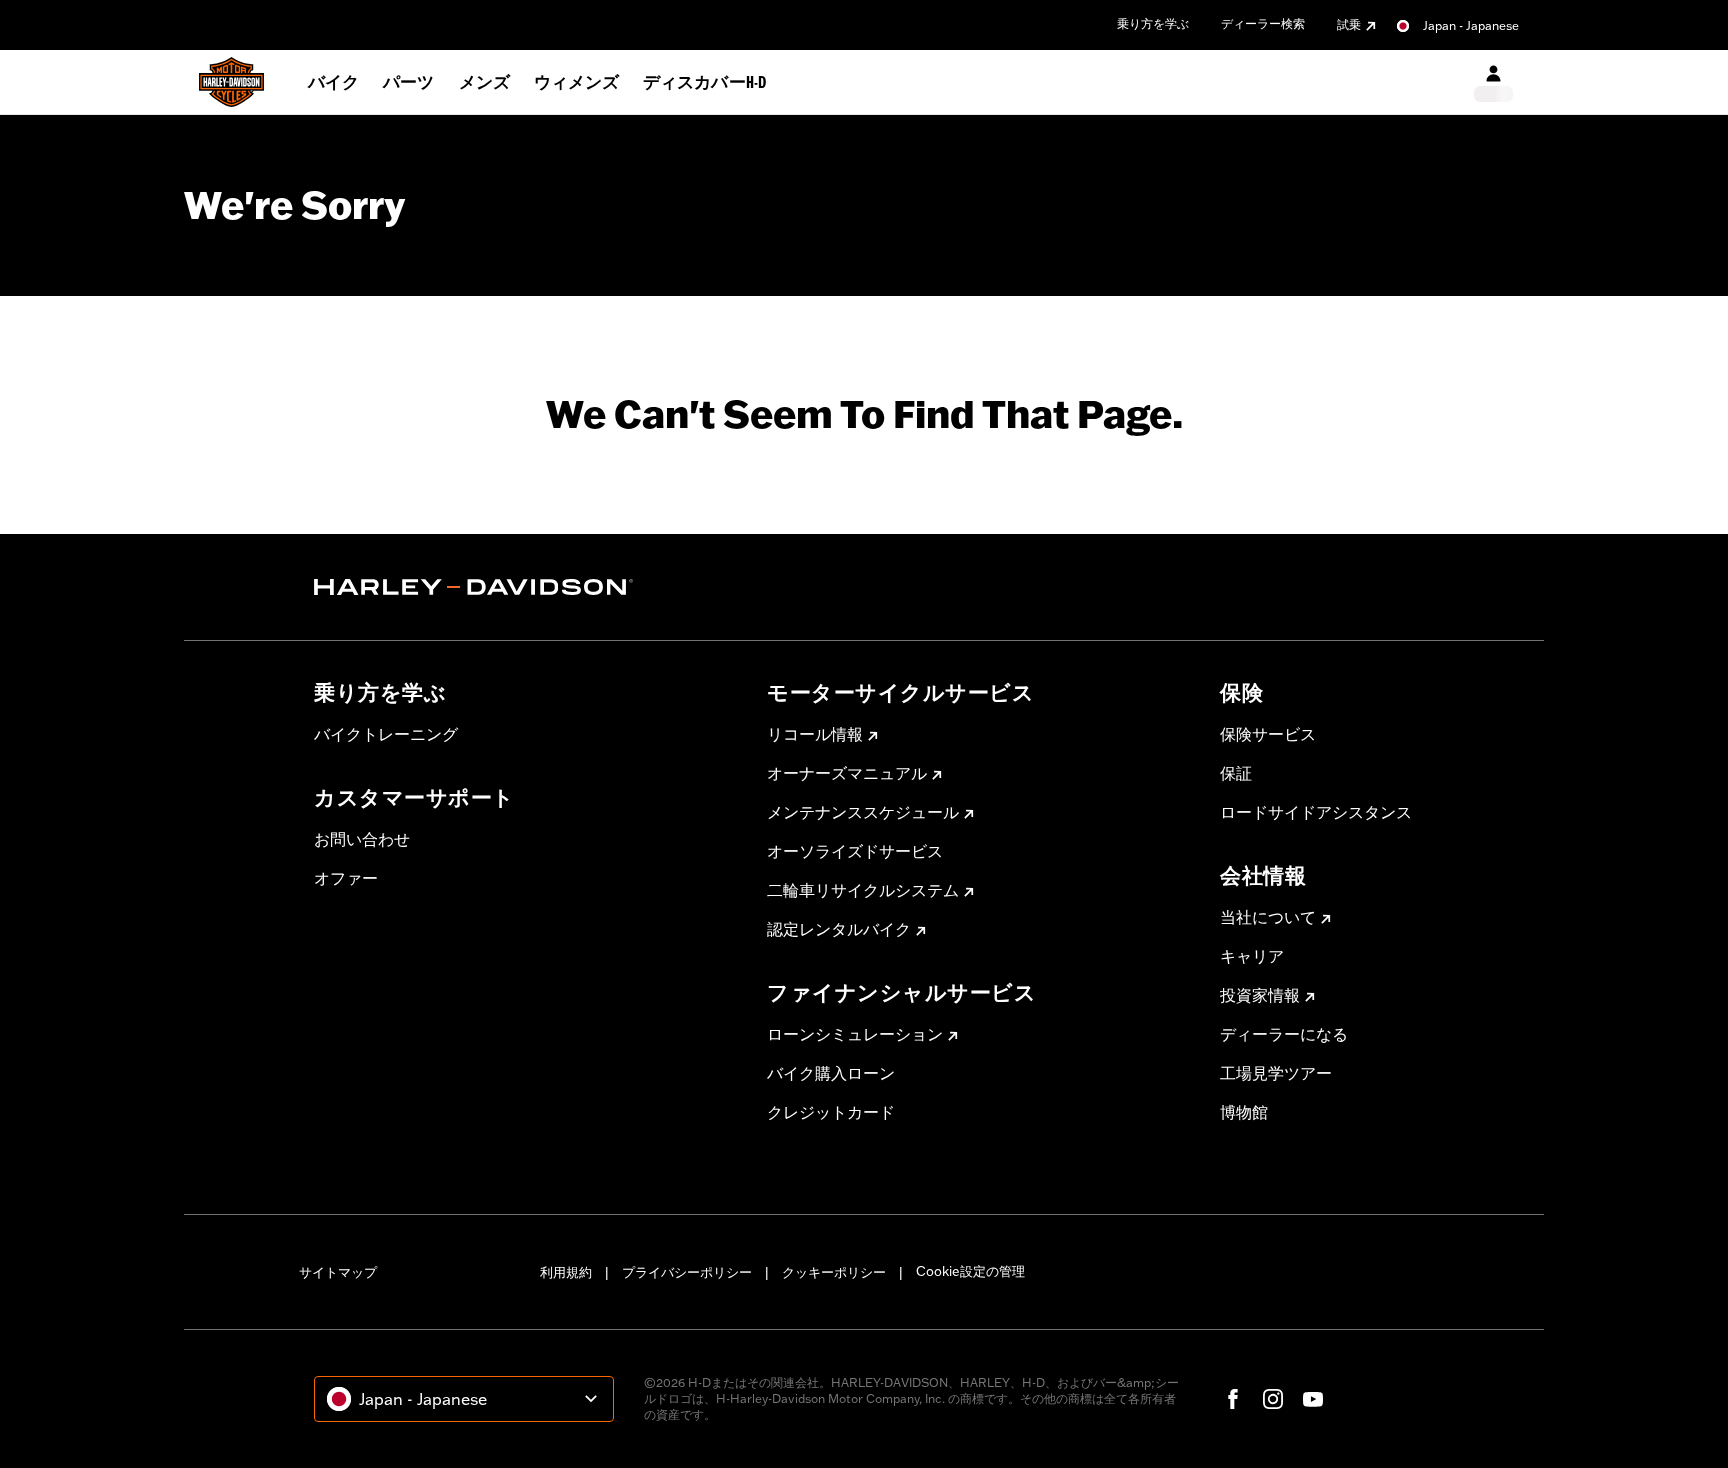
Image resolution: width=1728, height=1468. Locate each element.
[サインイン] (1493, 82)
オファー (346, 878)
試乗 (1349, 24)
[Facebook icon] (1233, 1399)
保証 (1236, 773)
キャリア (1252, 956)
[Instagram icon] (1273, 1399)
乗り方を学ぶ (1153, 23)
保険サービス (1268, 734)
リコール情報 (815, 734)
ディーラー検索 (1263, 23)
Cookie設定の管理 (970, 1271)
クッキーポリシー (834, 1272)
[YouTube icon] (1313, 1399)
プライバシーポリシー (687, 1272)
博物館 (1244, 1112)
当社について (1268, 917)
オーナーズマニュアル (847, 773)
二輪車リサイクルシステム (863, 890)
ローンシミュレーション (855, 1034)
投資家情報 (1260, 995)
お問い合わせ (362, 839)
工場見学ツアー (1276, 1073)
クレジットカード (831, 1112)
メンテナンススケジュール (863, 812)
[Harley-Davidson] (525, 587)
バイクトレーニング (386, 734)
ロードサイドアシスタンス (1316, 812)
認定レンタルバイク (839, 929)
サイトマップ (338, 1272)
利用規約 (566, 1272)
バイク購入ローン (831, 1073)
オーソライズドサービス (855, 851)
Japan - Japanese (1471, 25)
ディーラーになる (1284, 1034)
